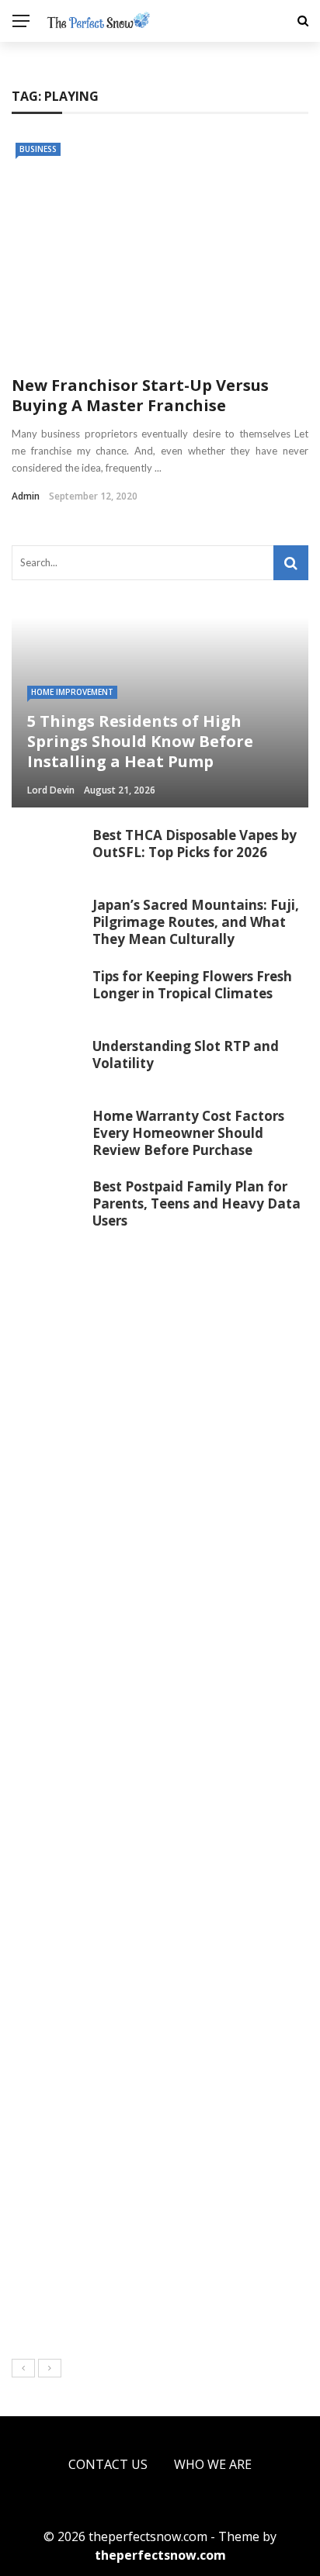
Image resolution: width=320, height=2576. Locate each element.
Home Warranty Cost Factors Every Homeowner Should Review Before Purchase (188, 1133)
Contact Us (108, 2464)
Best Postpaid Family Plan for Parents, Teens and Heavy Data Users (197, 1203)
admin (26, 496)
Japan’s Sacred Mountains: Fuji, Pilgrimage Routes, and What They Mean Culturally (196, 922)
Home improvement (72, 692)
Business (38, 149)
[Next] (50, 2368)
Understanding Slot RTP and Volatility (186, 1055)
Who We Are (213, 2464)
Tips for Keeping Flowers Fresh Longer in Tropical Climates (192, 985)
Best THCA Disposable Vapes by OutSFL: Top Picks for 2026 (195, 844)
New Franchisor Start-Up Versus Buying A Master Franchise (140, 395)
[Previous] (23, 2368)
